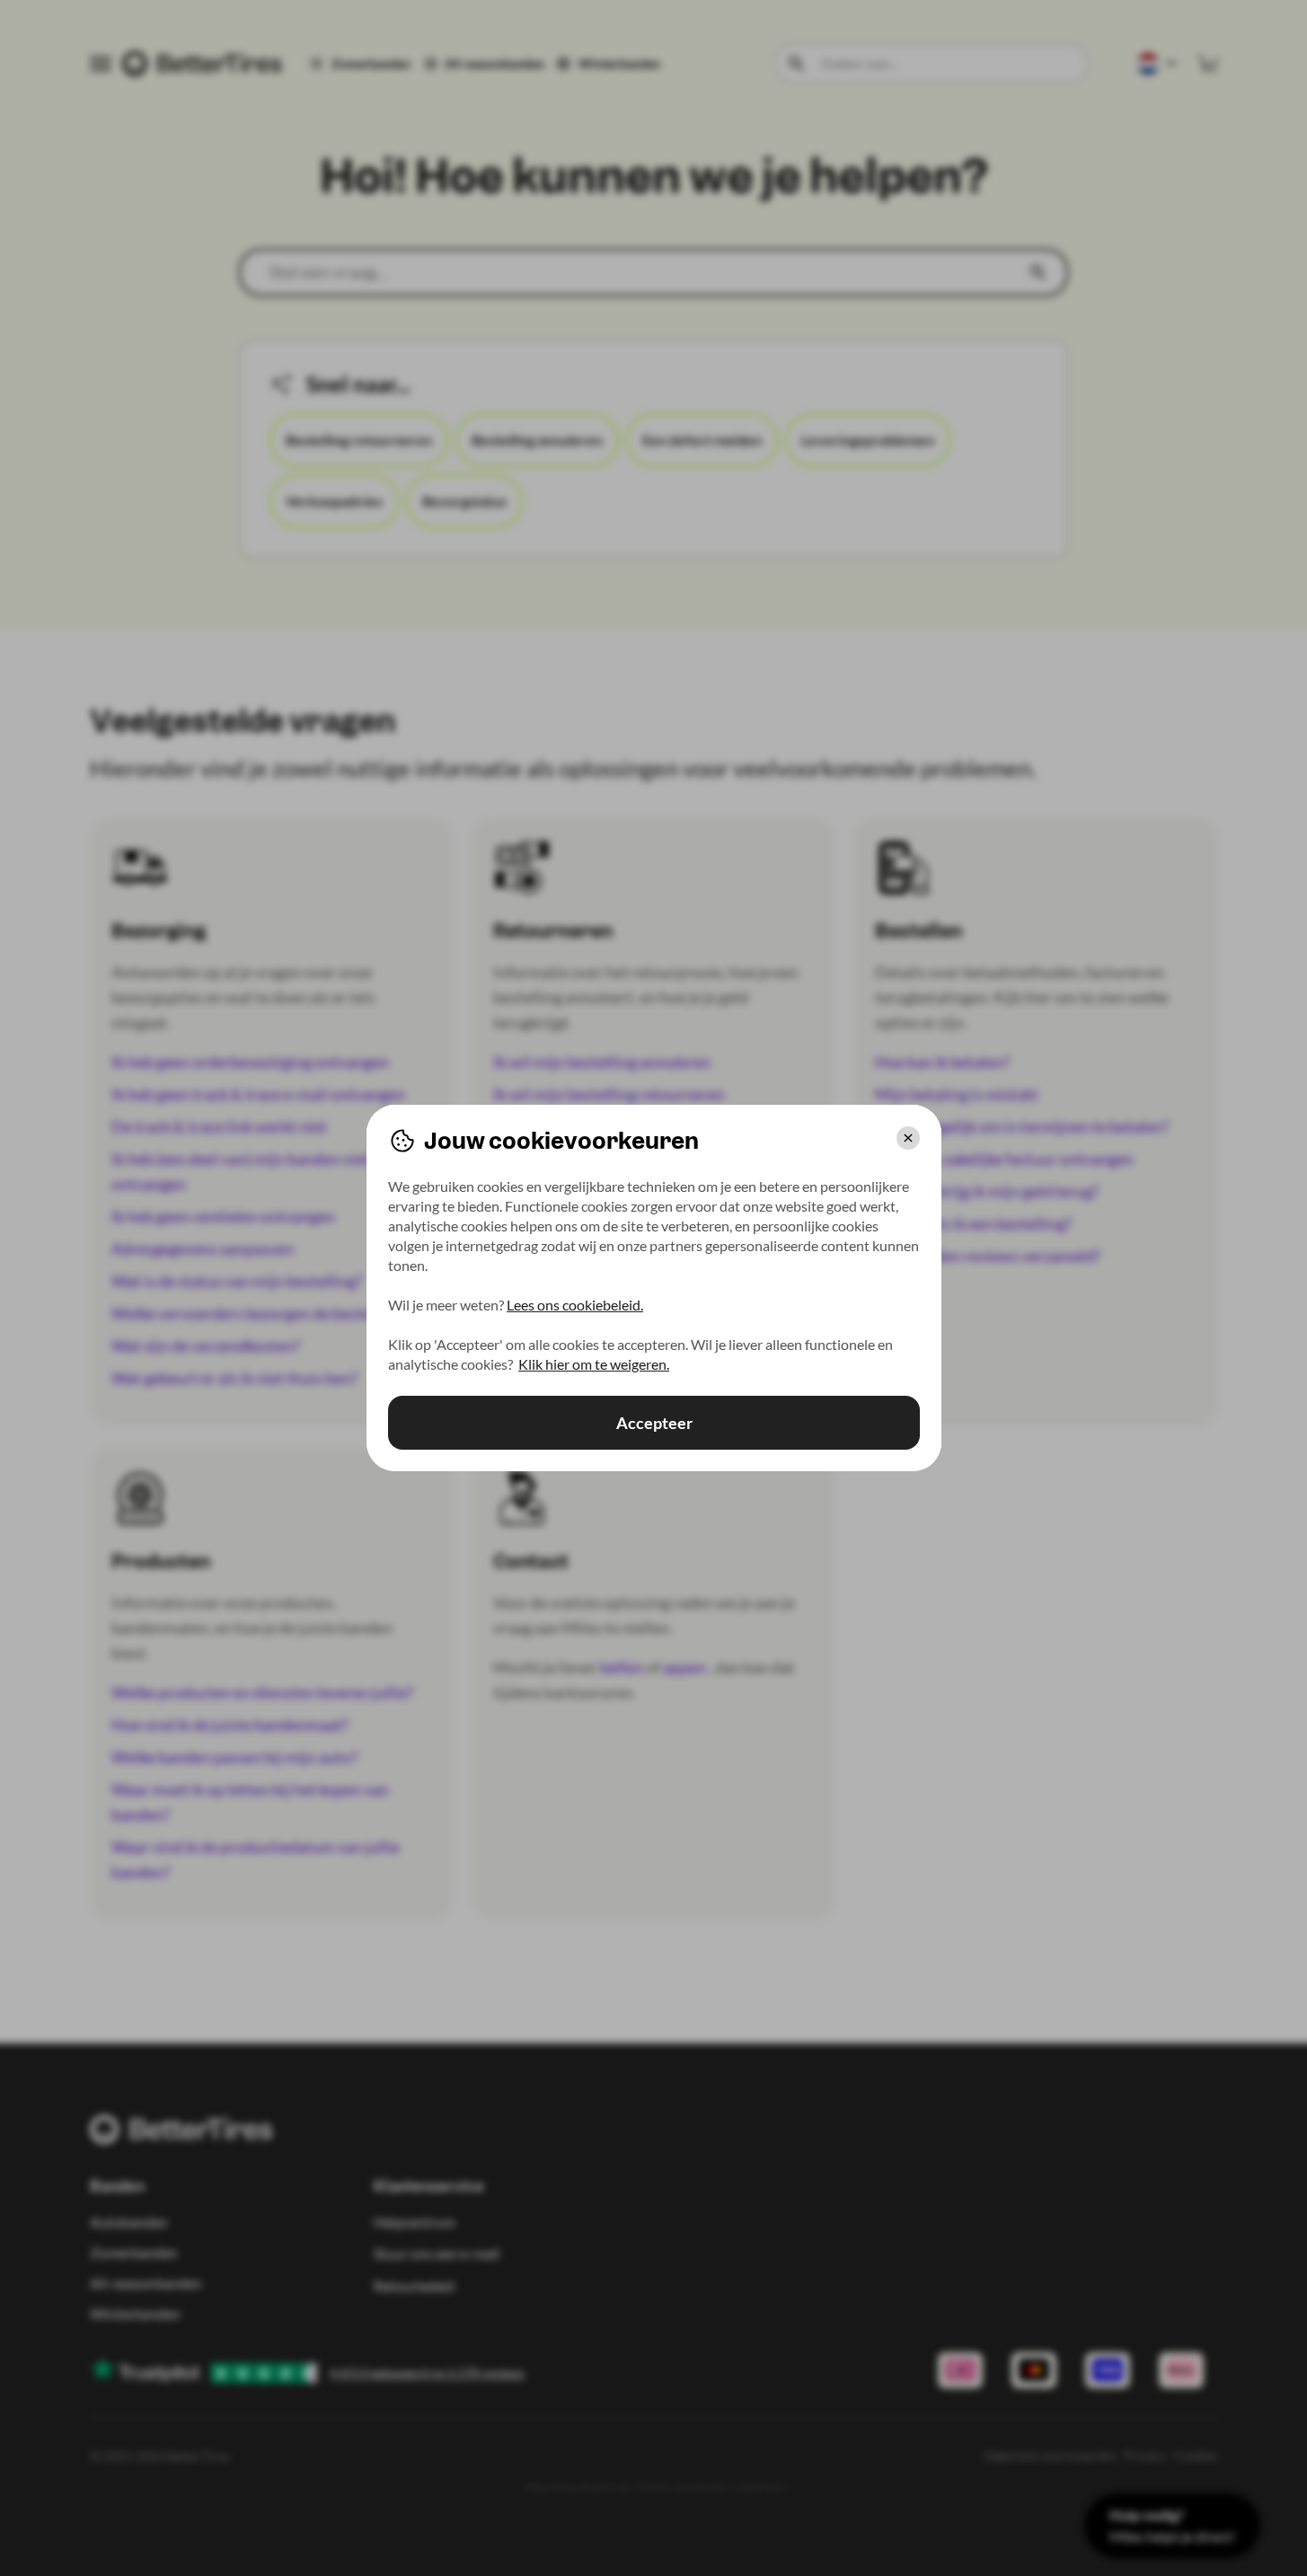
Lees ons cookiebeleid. (575, 1305)
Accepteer (653, 1423)
